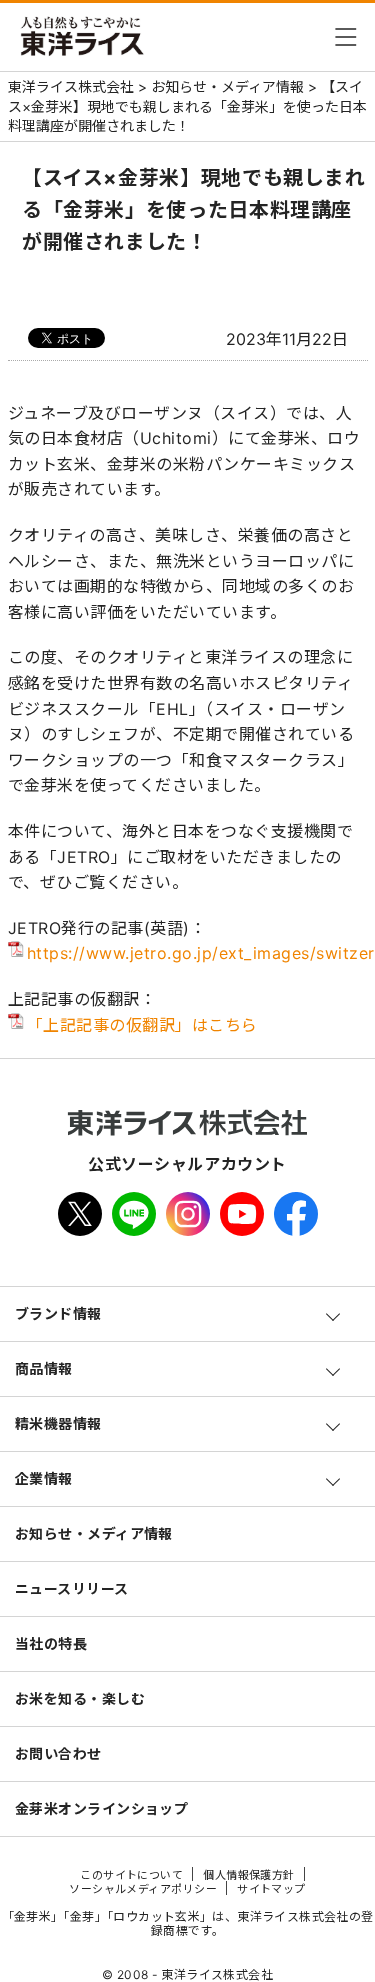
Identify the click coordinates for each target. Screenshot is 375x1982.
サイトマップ (271, 1889)
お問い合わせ (58, 1753)
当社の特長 (51, 1643)
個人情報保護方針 (249, 1875)
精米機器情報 (58, 1423)
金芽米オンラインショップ (101, 1808)
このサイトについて (131, 1875)
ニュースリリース (72, 1588)
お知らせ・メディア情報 (94, 1533)
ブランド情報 (58, 1313)
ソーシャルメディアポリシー (143, 1889)
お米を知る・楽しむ (80, 1698)
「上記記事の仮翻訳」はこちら (142, 1025)
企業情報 (44, 1478)
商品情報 (44, 1368)
